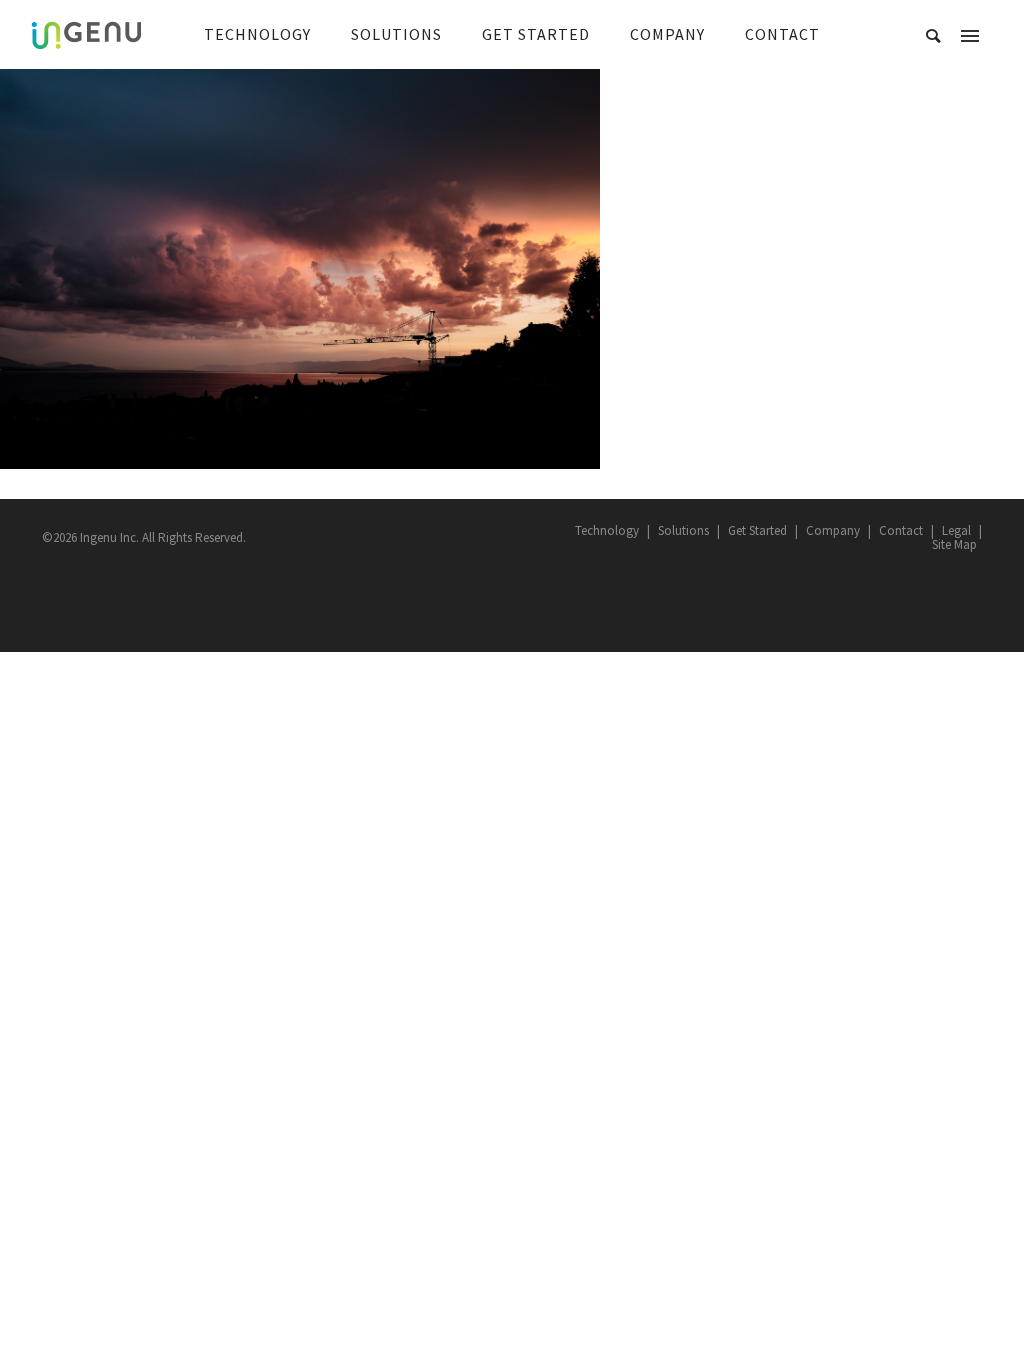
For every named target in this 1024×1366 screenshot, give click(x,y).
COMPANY (667, 34)
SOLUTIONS (396, 34)
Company (833, 530)
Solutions (683, 530)
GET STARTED (536, 34)
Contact (901, 530)
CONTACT (782, 34)
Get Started (757, 530)
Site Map (954, 544)
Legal (956, 530)
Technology (607, 530)
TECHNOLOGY (257, 34)
